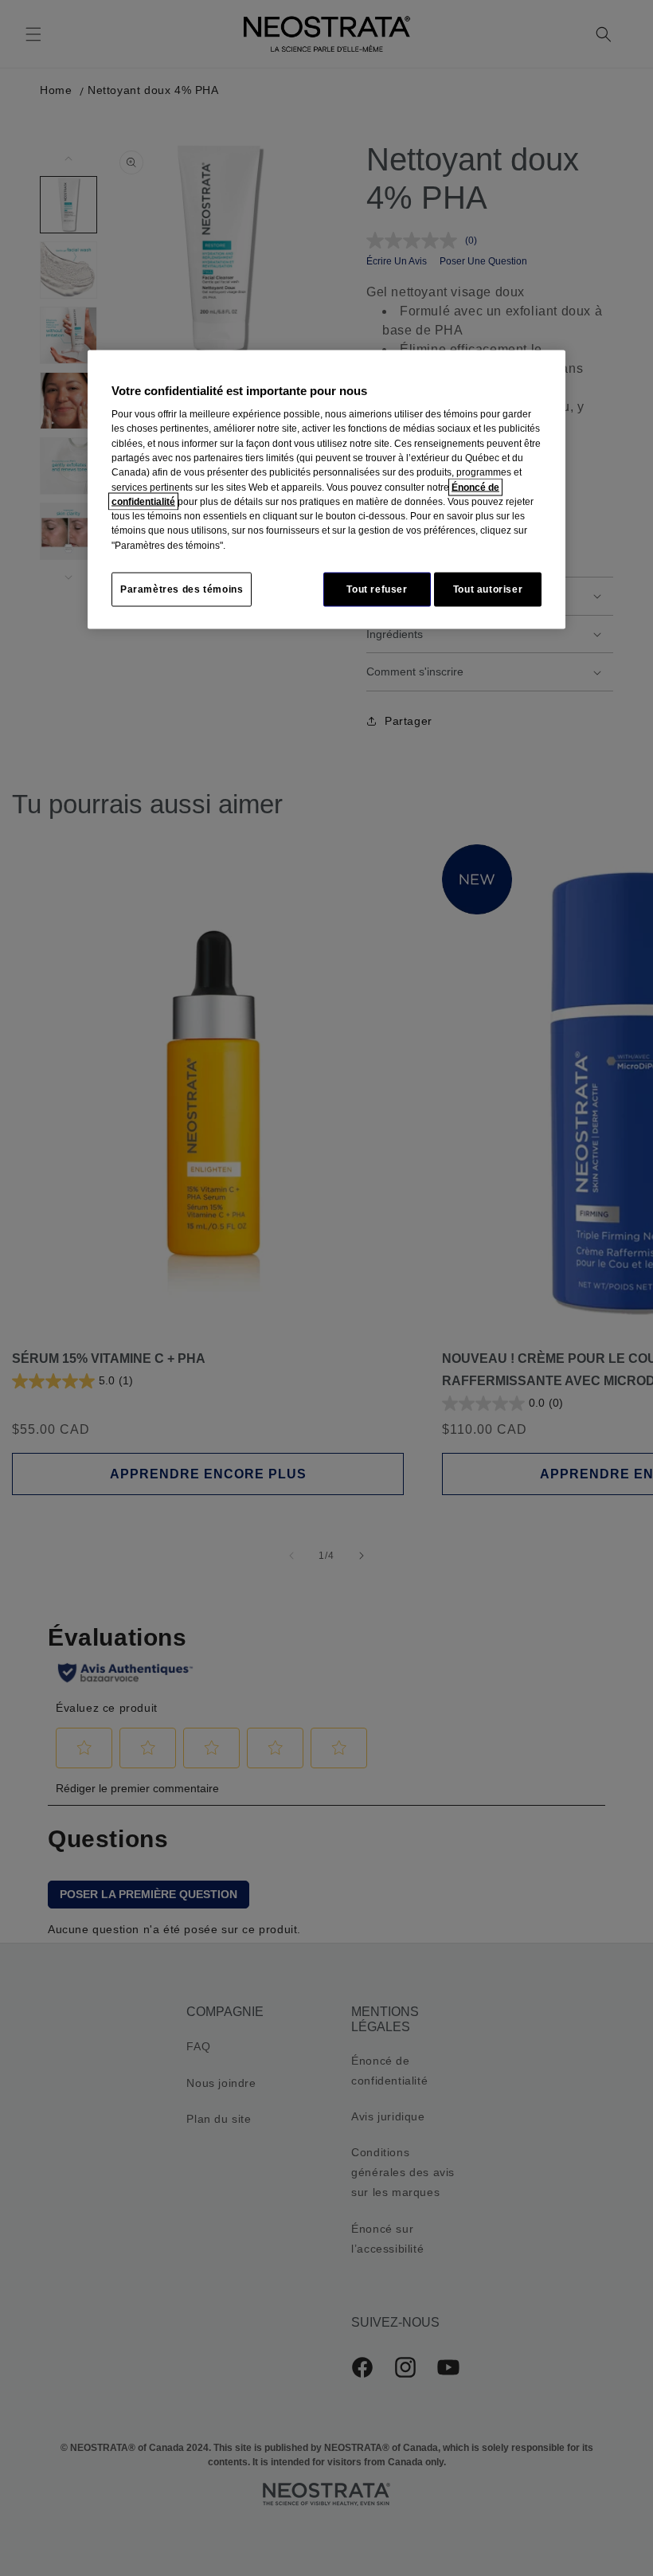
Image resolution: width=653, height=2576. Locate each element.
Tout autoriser (488, 589)
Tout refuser (377, 589)
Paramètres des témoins (182, 589)
